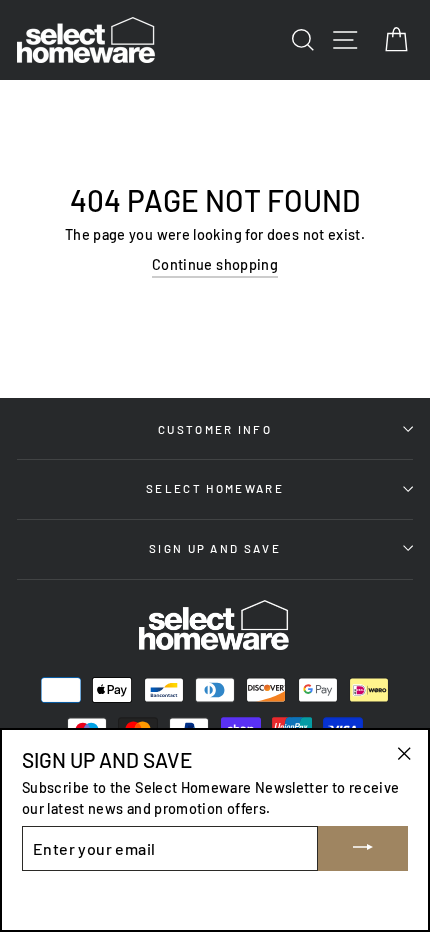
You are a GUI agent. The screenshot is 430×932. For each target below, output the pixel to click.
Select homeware (215, 488)
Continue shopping (215, 264)
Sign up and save (215, 548)
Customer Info (215, 429)
